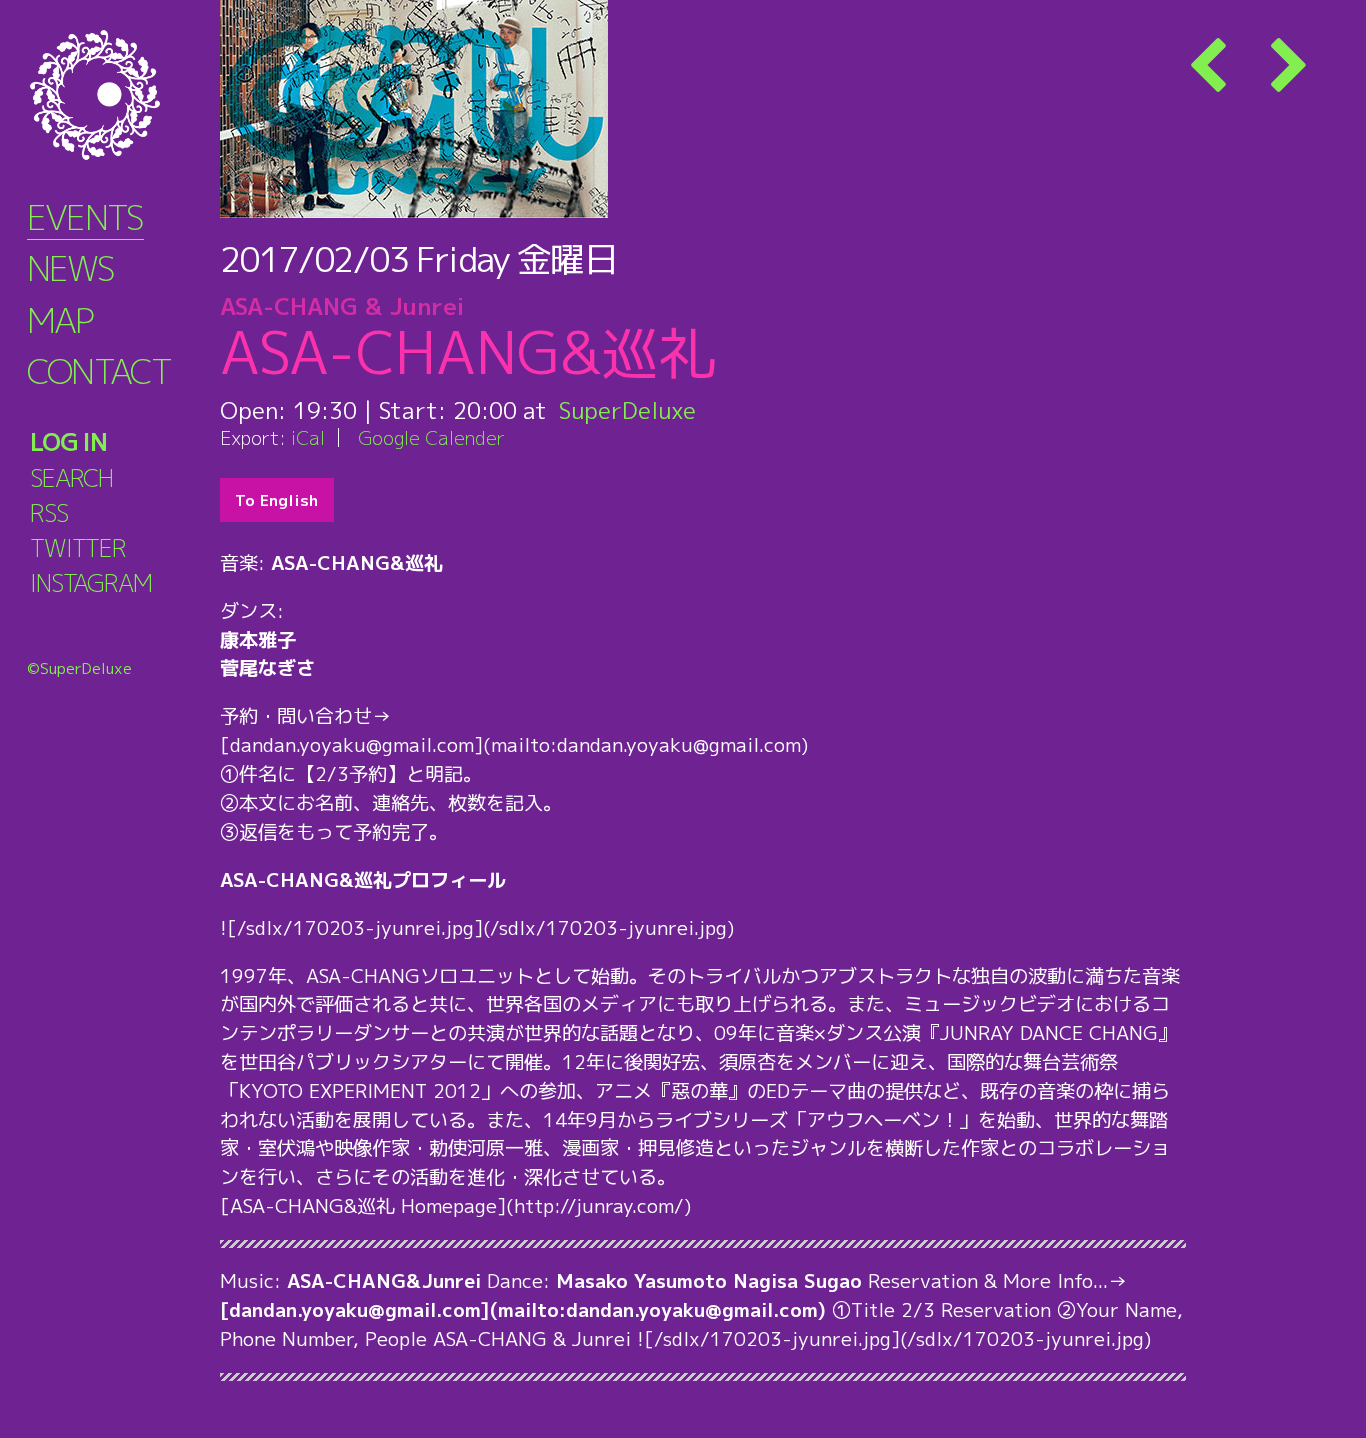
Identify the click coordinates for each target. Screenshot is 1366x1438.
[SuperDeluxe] (120, 95)
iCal (308, 437)
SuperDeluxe (627, 410)
